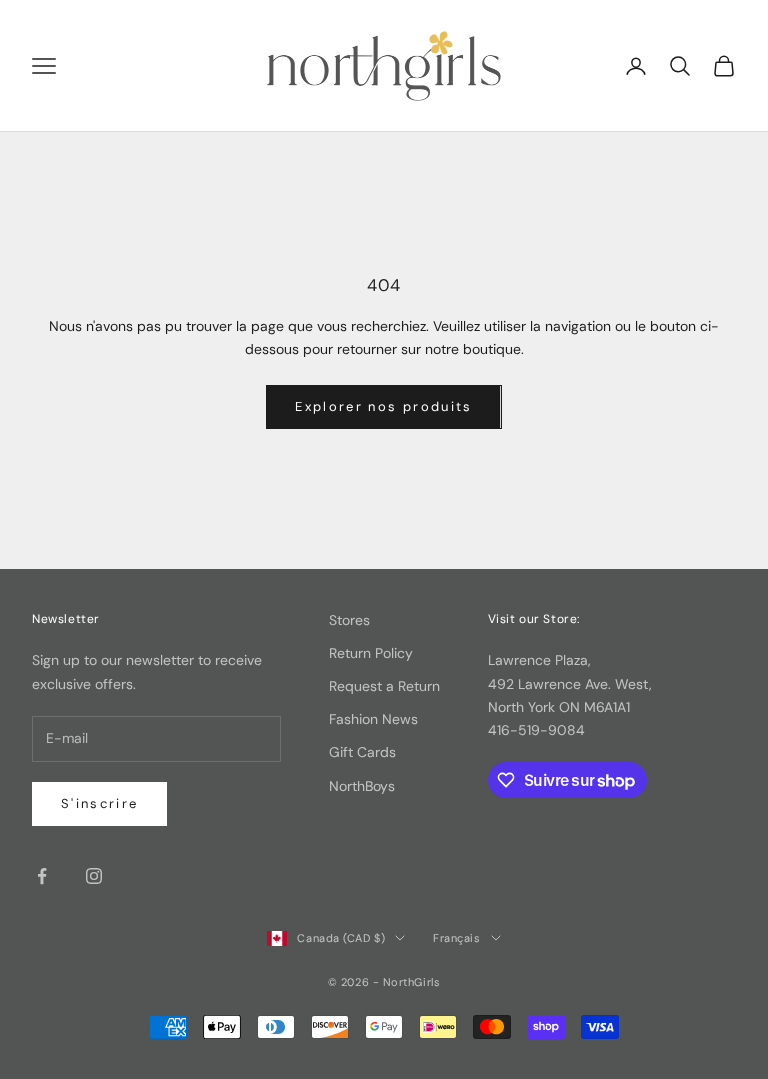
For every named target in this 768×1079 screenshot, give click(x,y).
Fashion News (373, 719)
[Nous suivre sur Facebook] (42, 876)
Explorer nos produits (383, 406)
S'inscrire (99, 803)
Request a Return (384, 686)
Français (456, 938)
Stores (349, 620)
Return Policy (371, 653)
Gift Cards (362, 752)
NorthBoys (362, 786)
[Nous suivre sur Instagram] (94, 876)
